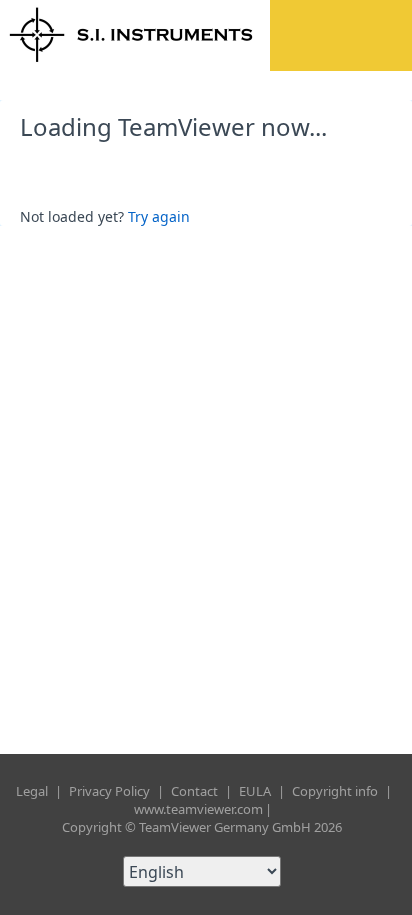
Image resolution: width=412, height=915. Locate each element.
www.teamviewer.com (198, 809)
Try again (159, 216)
